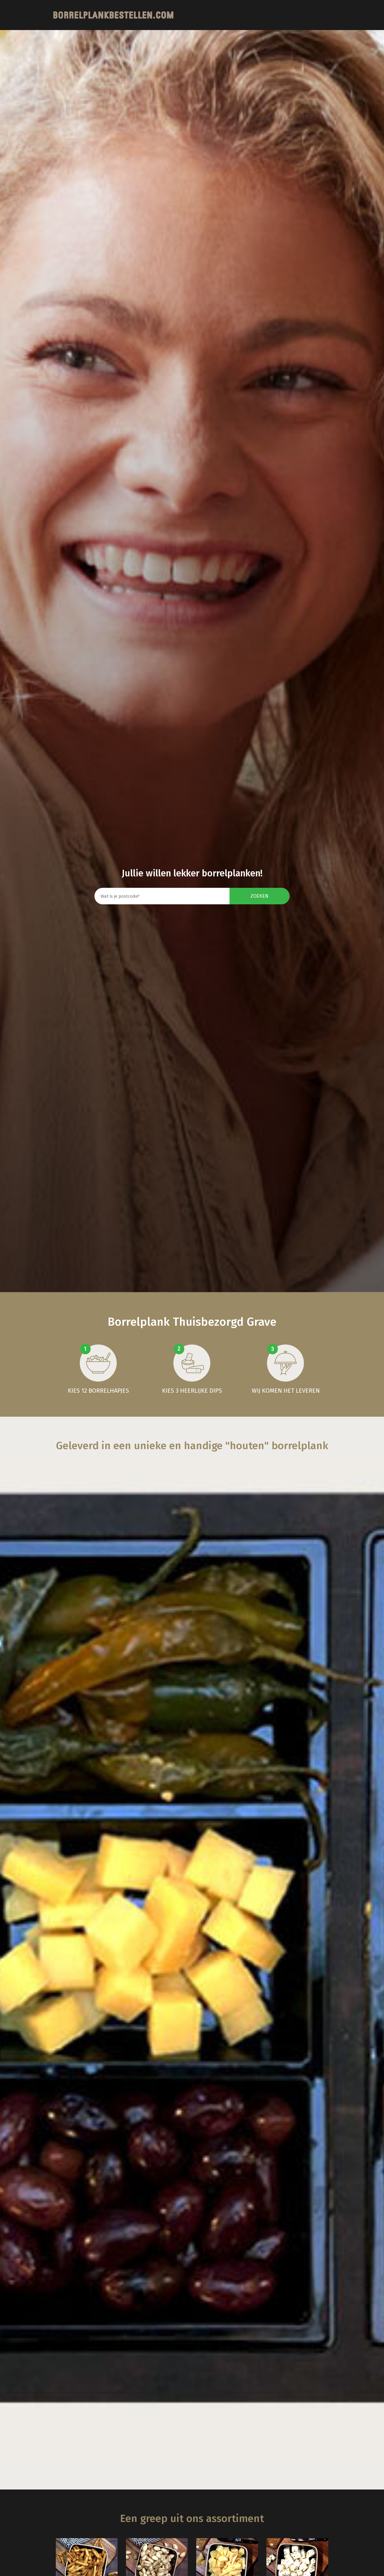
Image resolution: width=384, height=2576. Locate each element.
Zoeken (259, 896)
